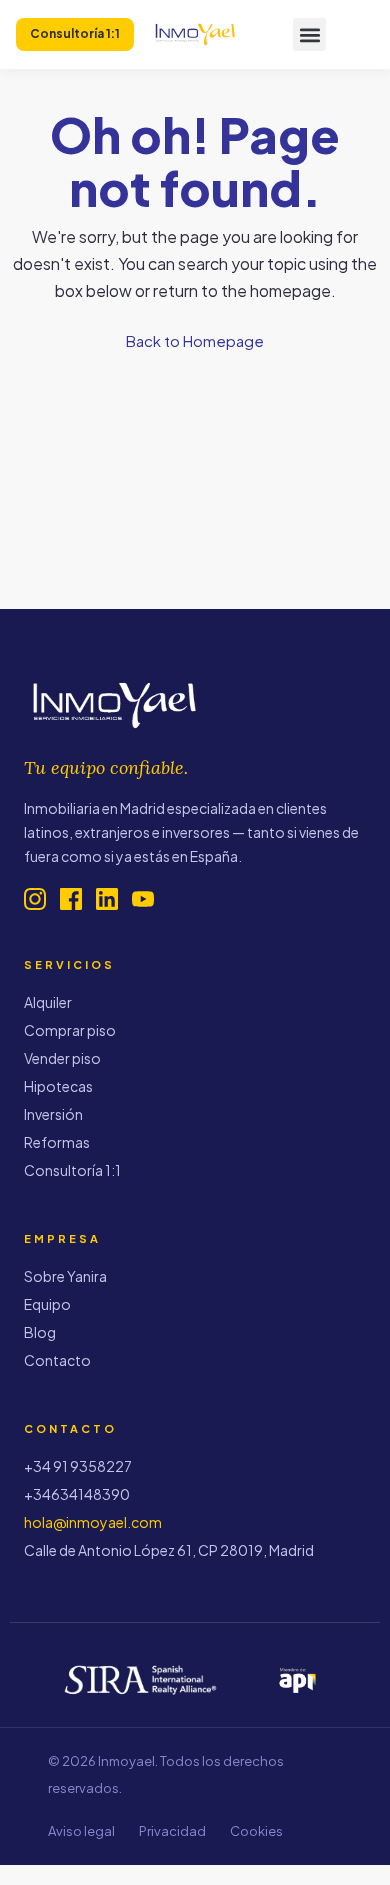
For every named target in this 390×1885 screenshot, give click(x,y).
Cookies (256, 1831)
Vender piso (62, 1058)
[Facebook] (71, 899)
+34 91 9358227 (78, 1466)
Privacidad (172, 1831)
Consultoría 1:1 (72, 1170)
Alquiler (48, 1002)
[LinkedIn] (107, 899)
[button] (309, 34)
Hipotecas (58, 1086)
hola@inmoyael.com (93, 1522)
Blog (40, 1332)
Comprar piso (70, 1030)
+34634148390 (77, 1494)
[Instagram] (35, 899)
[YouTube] (143, 899)
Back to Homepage (195, 340)
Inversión (53, 1114)
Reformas (57, 1142)
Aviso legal (81, 1831)
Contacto (57, 1360)
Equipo (47, 1304)
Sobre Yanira (65, 1276)
